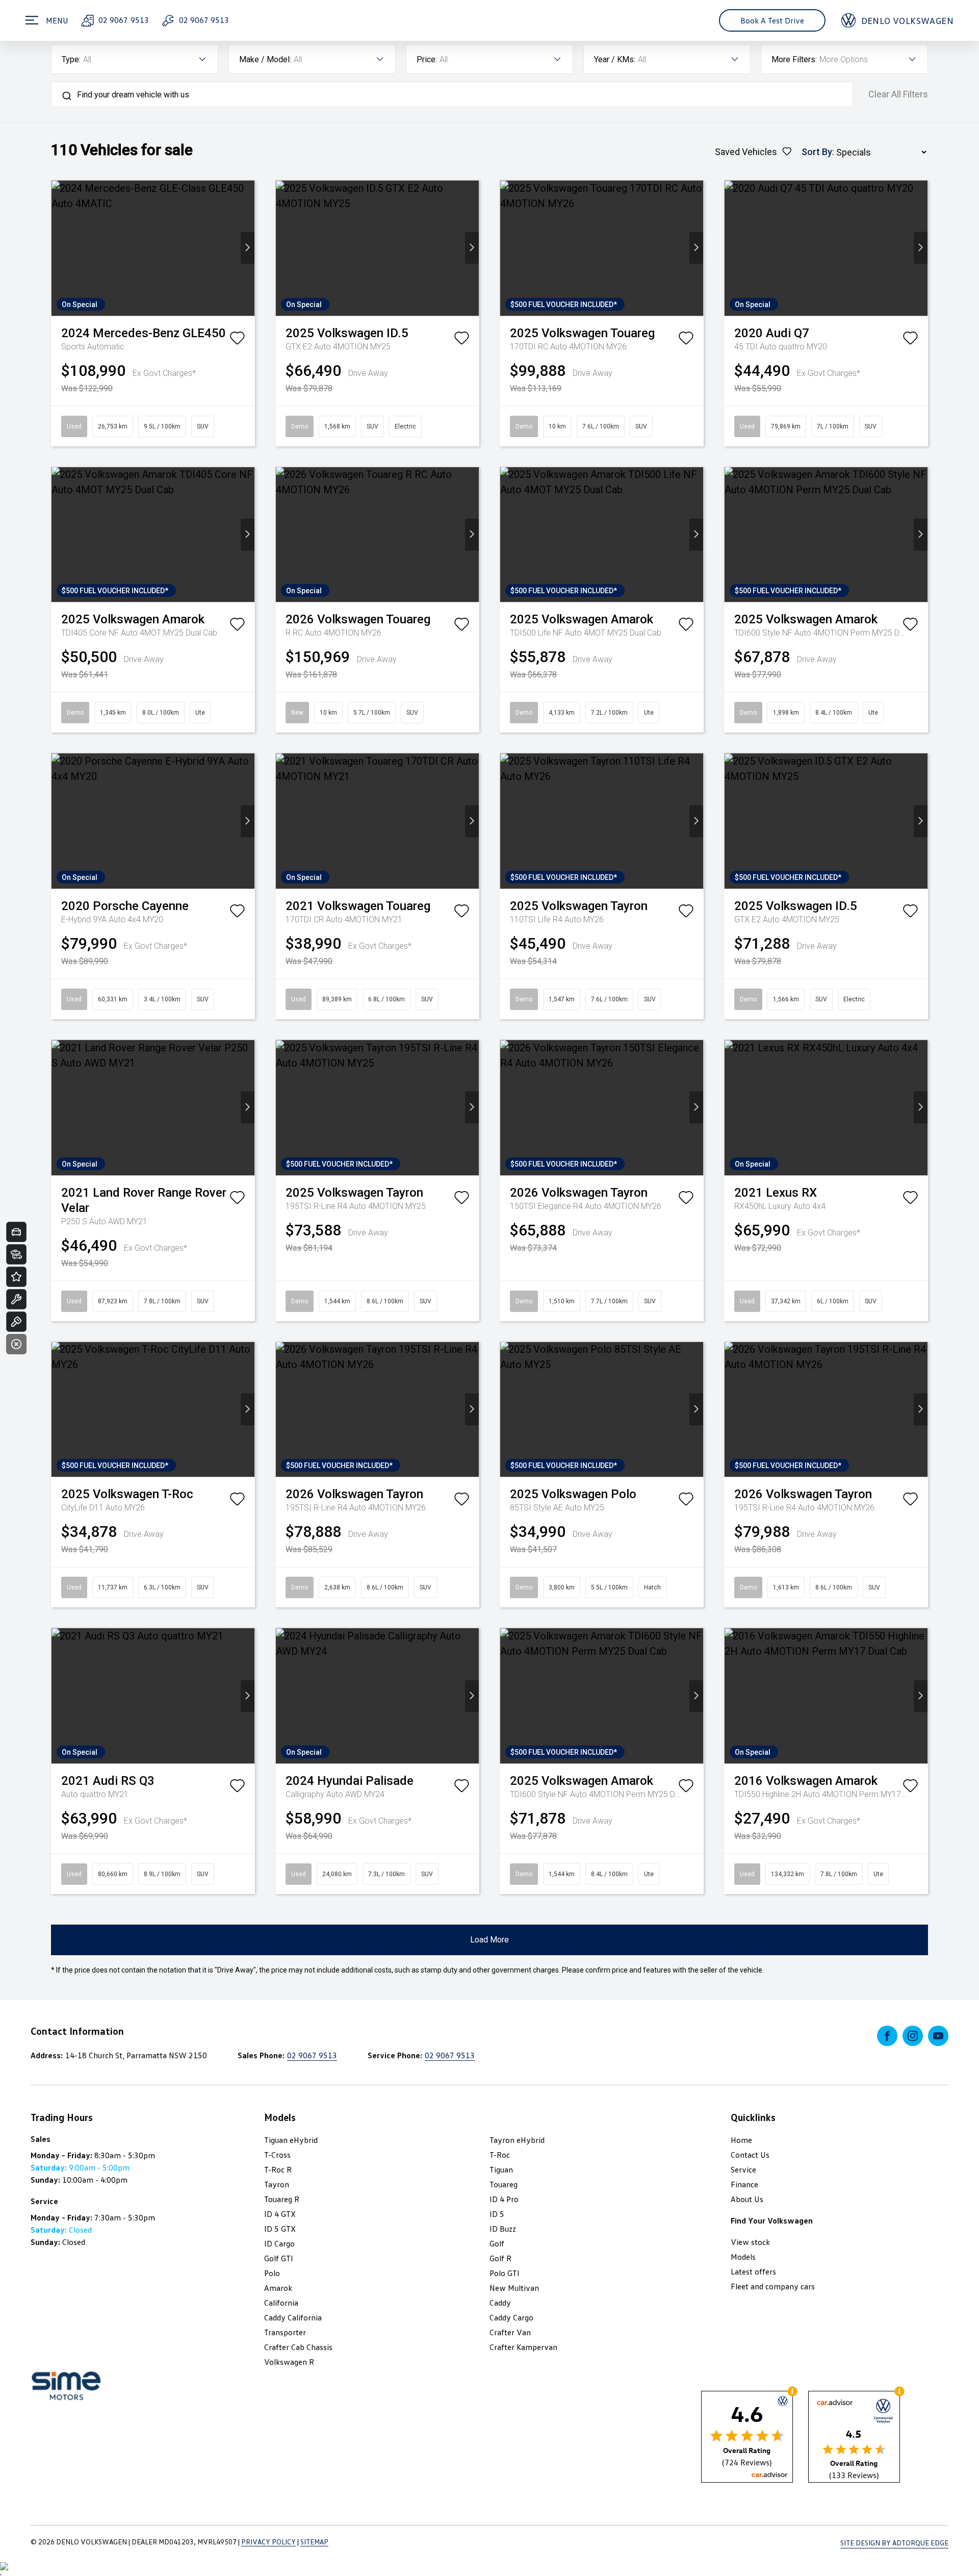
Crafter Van (510, 2332)
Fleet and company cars (773, 2286)
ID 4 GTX (280, 2214)
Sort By (817, 152)
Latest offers (753, 2271)
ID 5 (497, 2214)
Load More (489, 1940)
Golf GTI (279, 2258)
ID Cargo (279, 2243)
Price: (427, 59)
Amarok (278, 2288)
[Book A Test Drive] (16, 1322)
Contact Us (750, 2155)
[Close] (16, 1344)
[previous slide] (58, 248)
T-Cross (277, 2155)
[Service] (16, 1299)
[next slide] (248, 248)
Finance (744, 2184)
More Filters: (794, 59)
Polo (272, 2273)
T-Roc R (278, 2169)
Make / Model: (265, 59)
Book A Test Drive (772, 20)
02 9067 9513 (123, 20)
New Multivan (514, 2288)
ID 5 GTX (280, 2229)
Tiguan (501, 2169)
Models (743, 2257)
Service (743, 2169)
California (281, 2303)
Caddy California (293, 2317)
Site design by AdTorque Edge (894, 2543)
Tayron (277, 2184)
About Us (747, 2199)
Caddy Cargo (511, 2317)
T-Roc (500, 2155)
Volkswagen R (289, 2362)
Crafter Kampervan (523, 2347)
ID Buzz (503, 2229)
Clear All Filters (898, 94)
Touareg (504, 2184)
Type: (71, 59)
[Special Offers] (16, 1277)
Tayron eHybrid (517, 2140)
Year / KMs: (615, 59)
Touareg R (282, 2199)
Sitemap (314, 2542)
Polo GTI (505, 2273)
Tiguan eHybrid (291, 2140)
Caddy (500, 2303)
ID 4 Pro (504, 2199)
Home (741, 2140)
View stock (750, 2242)
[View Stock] (16, 1254)
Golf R (500, 2258)
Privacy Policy (268, 2542)
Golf (497, 2243)
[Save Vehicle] (237, 340)
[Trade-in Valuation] (16, 1232)
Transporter (285, 2332)
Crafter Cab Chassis (298, 2347)
